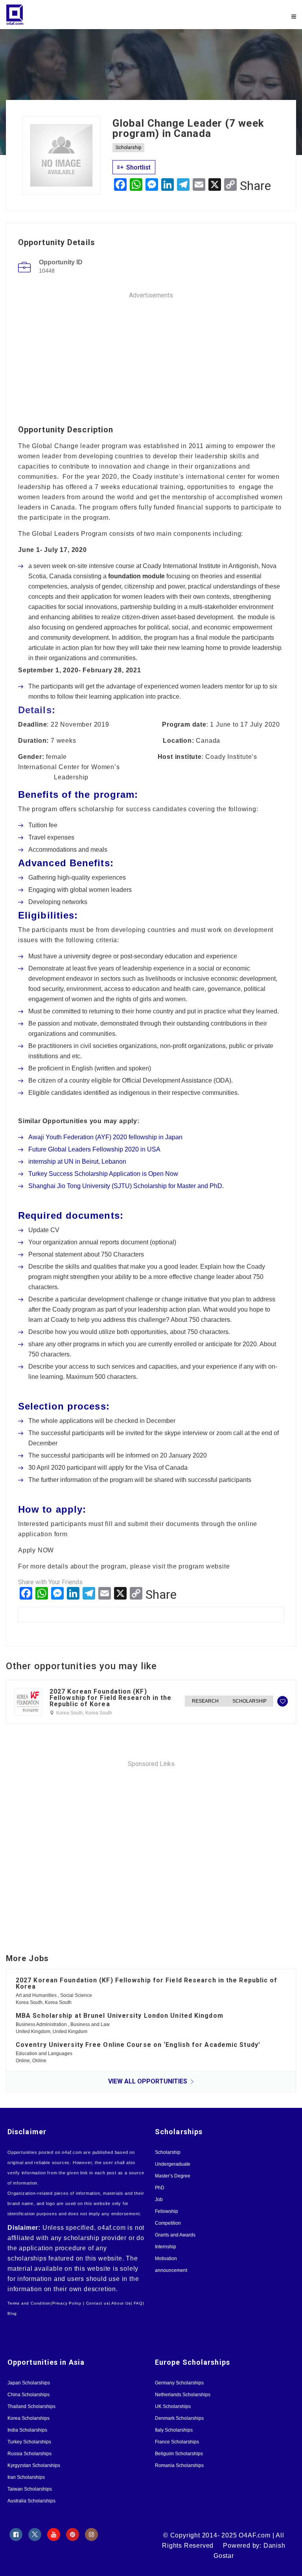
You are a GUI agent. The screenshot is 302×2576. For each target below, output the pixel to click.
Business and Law (90, 2024)
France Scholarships (177, 2442)
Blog (12, 2313)
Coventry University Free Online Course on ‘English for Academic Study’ (138, 2045)
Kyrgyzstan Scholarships (34, 2465)
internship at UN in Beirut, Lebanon (77, 1162)
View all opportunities (148, 2081)
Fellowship (167, 2211)
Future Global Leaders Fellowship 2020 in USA (94, 1149)
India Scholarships (27, 2430)
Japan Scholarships (29, 2383)
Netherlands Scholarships (183, 2395)
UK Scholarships (173, 2406)
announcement (171, 2270)
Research (205, 1701)
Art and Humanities (37, 1995)
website (218, 1566)
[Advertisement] (151, 355)
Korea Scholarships (29, 2418)
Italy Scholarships (174, 2430)
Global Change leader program (79, 446)
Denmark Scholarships (179, 2418)
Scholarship (128, 148)
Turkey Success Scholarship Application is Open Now (103, 1174)
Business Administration (42, 2024)
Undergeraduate (173, 2164)
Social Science (76, 1995)
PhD (160, 2188)
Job (159, 2200)
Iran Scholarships (26, 2477)
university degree (88, 956)
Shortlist (138, 167)
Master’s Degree (173, 2176)
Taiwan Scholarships (30, 2489)
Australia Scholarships (31, 2501)
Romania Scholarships (179, 2465)
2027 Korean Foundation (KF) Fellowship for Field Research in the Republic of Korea (111, 1698)
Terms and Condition (29, 2303)
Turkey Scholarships (29, 2442)
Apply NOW (36, 1550)
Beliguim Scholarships (179, 2454)
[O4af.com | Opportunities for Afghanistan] (78, 15)
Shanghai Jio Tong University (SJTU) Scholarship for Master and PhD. (126, 1186)
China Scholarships (29, 2395)
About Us (121, 2303)
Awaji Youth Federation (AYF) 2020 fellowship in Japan (105, 1137)
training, (173, 487)
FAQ (138, 2303)
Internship (166, 2247)
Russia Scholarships (29, 2454)
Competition (168, 2223)
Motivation (166, 2259)
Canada (208, 741)
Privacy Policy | (68, 2303)
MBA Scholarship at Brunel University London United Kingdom (120, 2016)
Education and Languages (44, 2054)
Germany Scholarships (179, 2383)
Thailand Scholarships (31, 2406)
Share (255, 186)
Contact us (98, 2303)
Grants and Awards (175, 2235)
